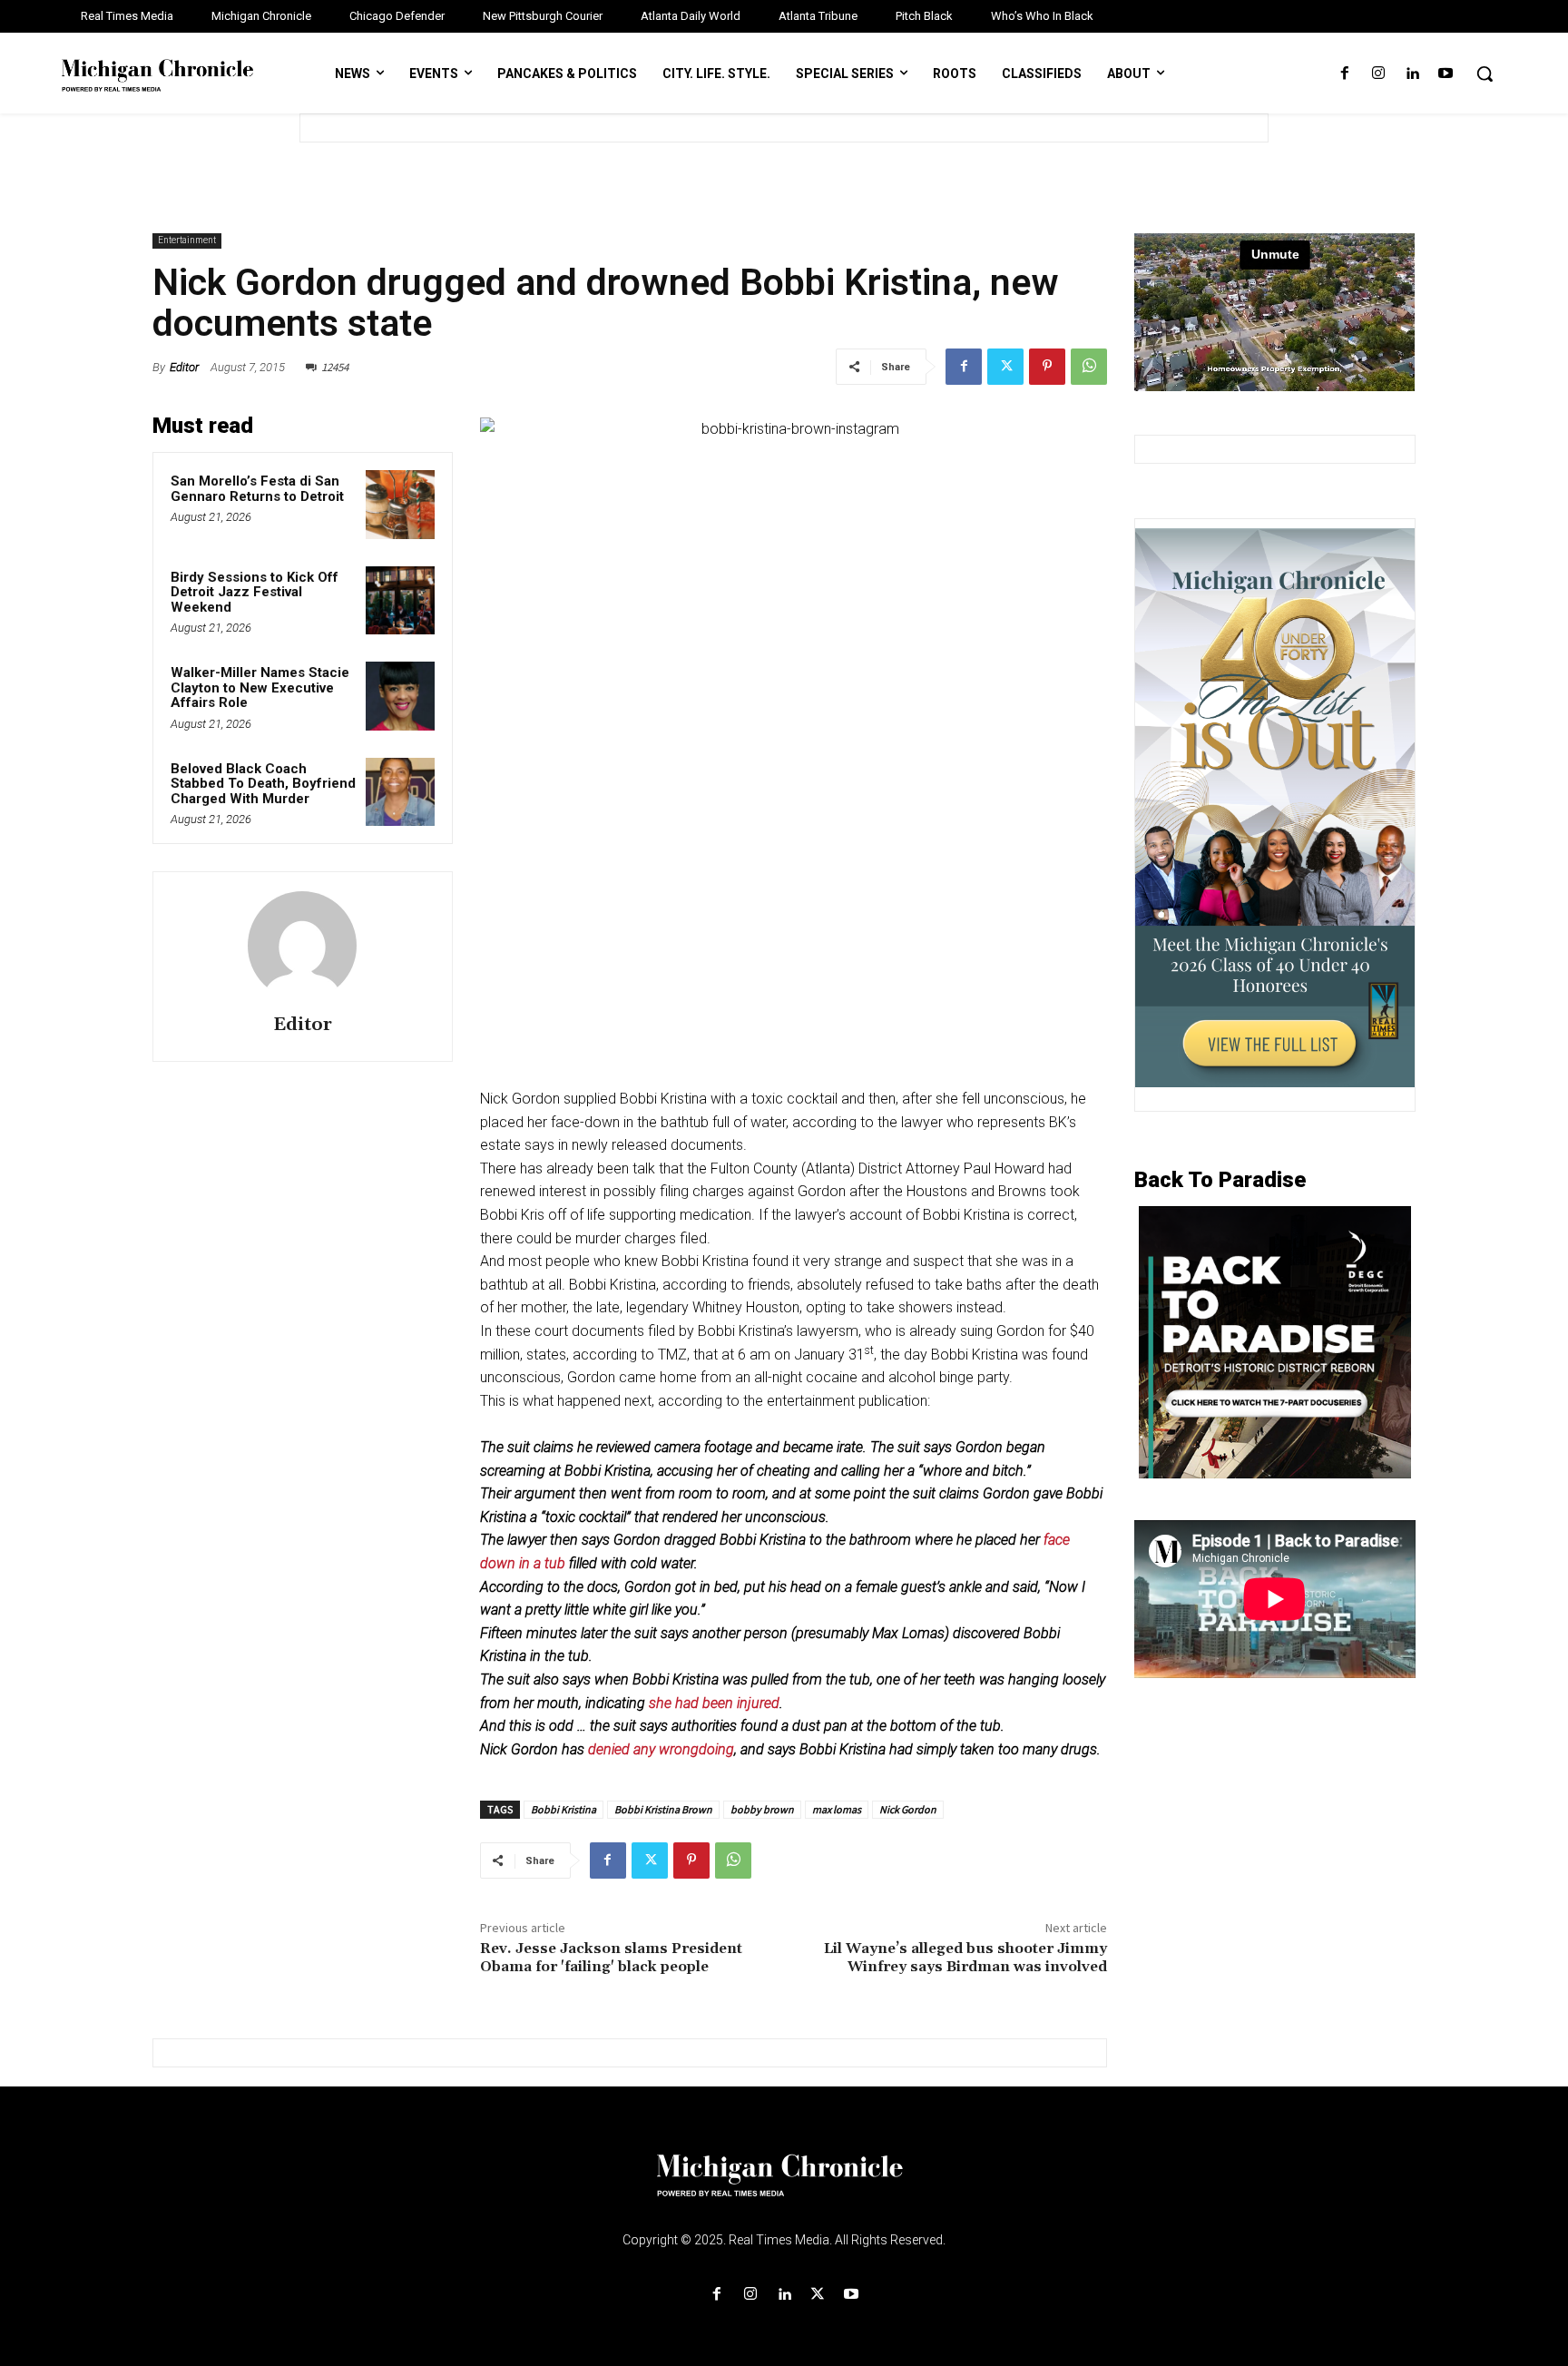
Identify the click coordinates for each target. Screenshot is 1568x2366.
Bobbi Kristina (563, 1809)
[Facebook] (1344, 74)
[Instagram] (1378, 74)
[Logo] (784, 2186)
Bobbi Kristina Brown (663, 1809)
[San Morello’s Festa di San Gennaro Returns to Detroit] (400, 505)
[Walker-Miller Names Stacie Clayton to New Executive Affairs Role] (400, 696)
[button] (1485, 74)
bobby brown (762, 1809)
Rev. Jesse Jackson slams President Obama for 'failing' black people (611, 1957)
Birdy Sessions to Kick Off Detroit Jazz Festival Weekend (255, 592)
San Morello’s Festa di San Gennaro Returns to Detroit (257, 489)
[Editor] (302, 946)
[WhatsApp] (1089, 367)
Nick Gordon (908, 1809)
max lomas (837, 1809)
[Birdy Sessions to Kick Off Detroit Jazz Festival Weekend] (400, 601)
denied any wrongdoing (661, 1749)
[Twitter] (1005, 367)
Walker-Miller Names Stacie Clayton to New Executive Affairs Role (260, 687)
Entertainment (187, 240)
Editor (184, 367)
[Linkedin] (1412, 74)
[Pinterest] (1047, 367)
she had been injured (712, 1703)
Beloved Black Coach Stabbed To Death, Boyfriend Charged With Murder (263, 784)
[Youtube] (1446, 74)
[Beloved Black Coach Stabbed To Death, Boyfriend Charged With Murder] (400, 792)
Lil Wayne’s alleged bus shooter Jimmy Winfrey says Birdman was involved (965, 1957)
